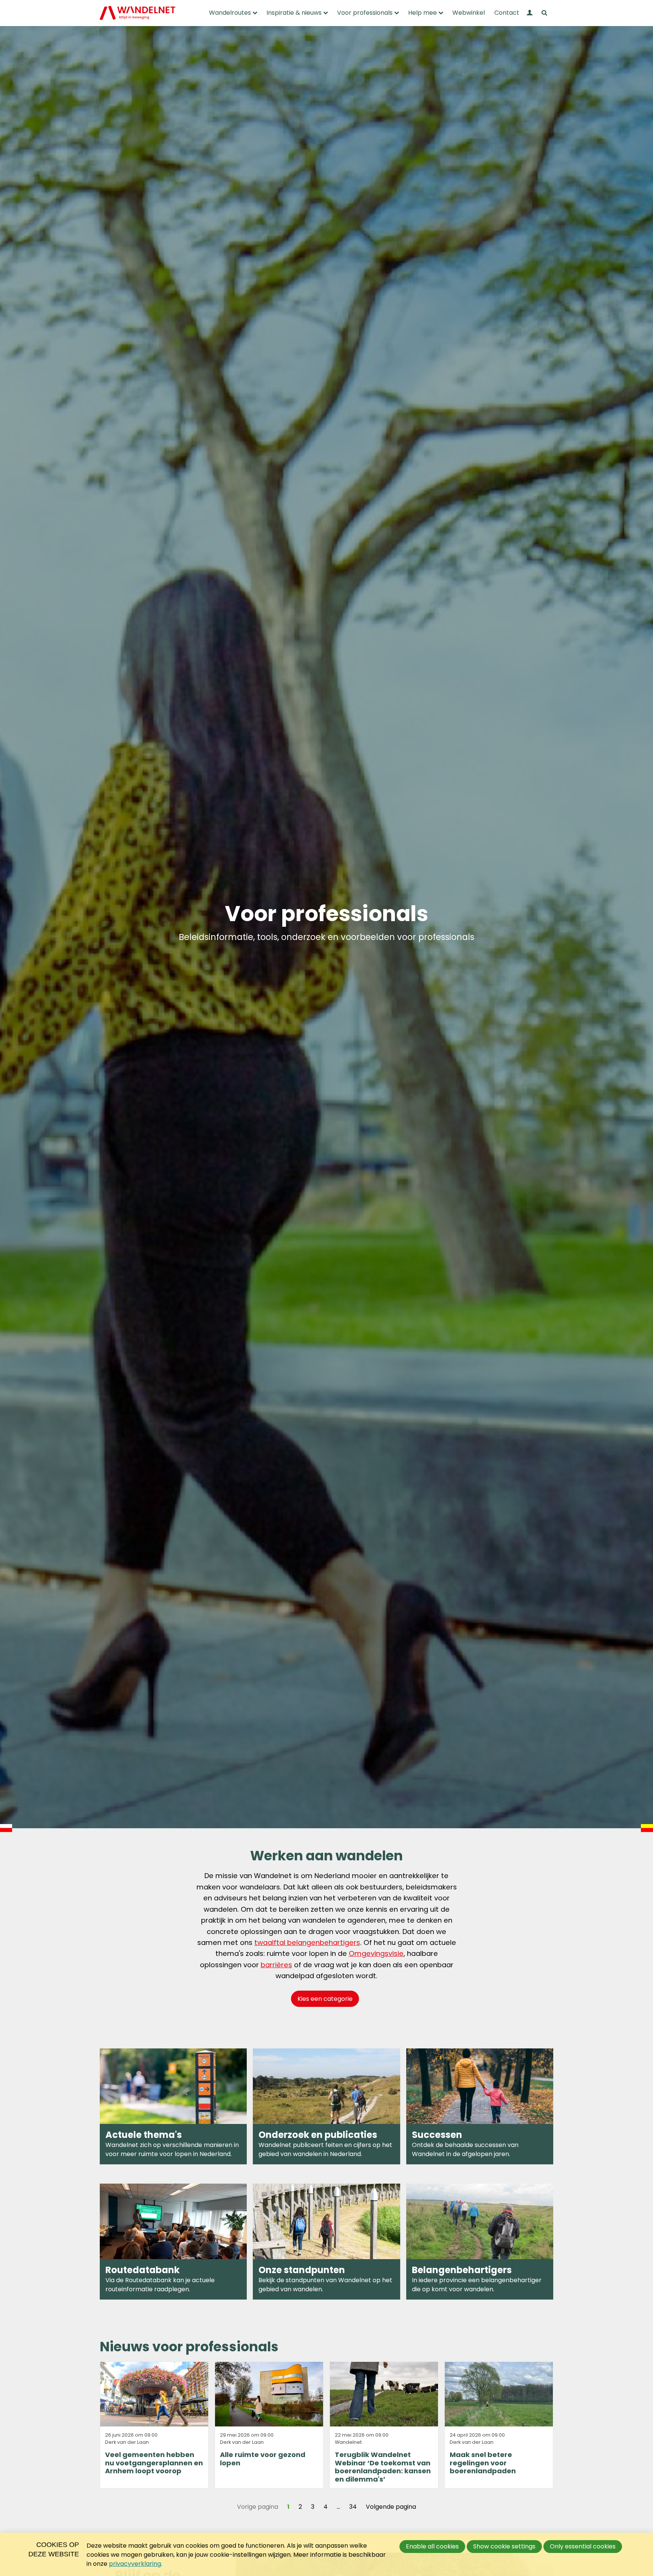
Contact (507, 13)
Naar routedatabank (173, 2242)
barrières (276, 1965)
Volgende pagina (391, 2507)
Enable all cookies (432, 2546)
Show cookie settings (504, 2546)
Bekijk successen (480, 2106)
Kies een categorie (325, 1999)
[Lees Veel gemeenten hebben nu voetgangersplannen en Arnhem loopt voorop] (154, 2425)
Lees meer (326, 2242)
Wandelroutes (230, 13)
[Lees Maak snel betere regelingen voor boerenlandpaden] (499, 2425)
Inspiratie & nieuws (294, 13)
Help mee (422, 13)
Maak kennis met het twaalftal (480, 2242)
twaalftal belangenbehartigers (307, 1942)
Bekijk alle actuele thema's (173, 2106)
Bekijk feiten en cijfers (326, 2106)
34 (353, 2507)
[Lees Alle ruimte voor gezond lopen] (269, 2425)
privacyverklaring (135, 2564)
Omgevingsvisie (376, 1953)
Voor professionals (365, 13)
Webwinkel (469, 13)
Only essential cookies (583, 2546)
